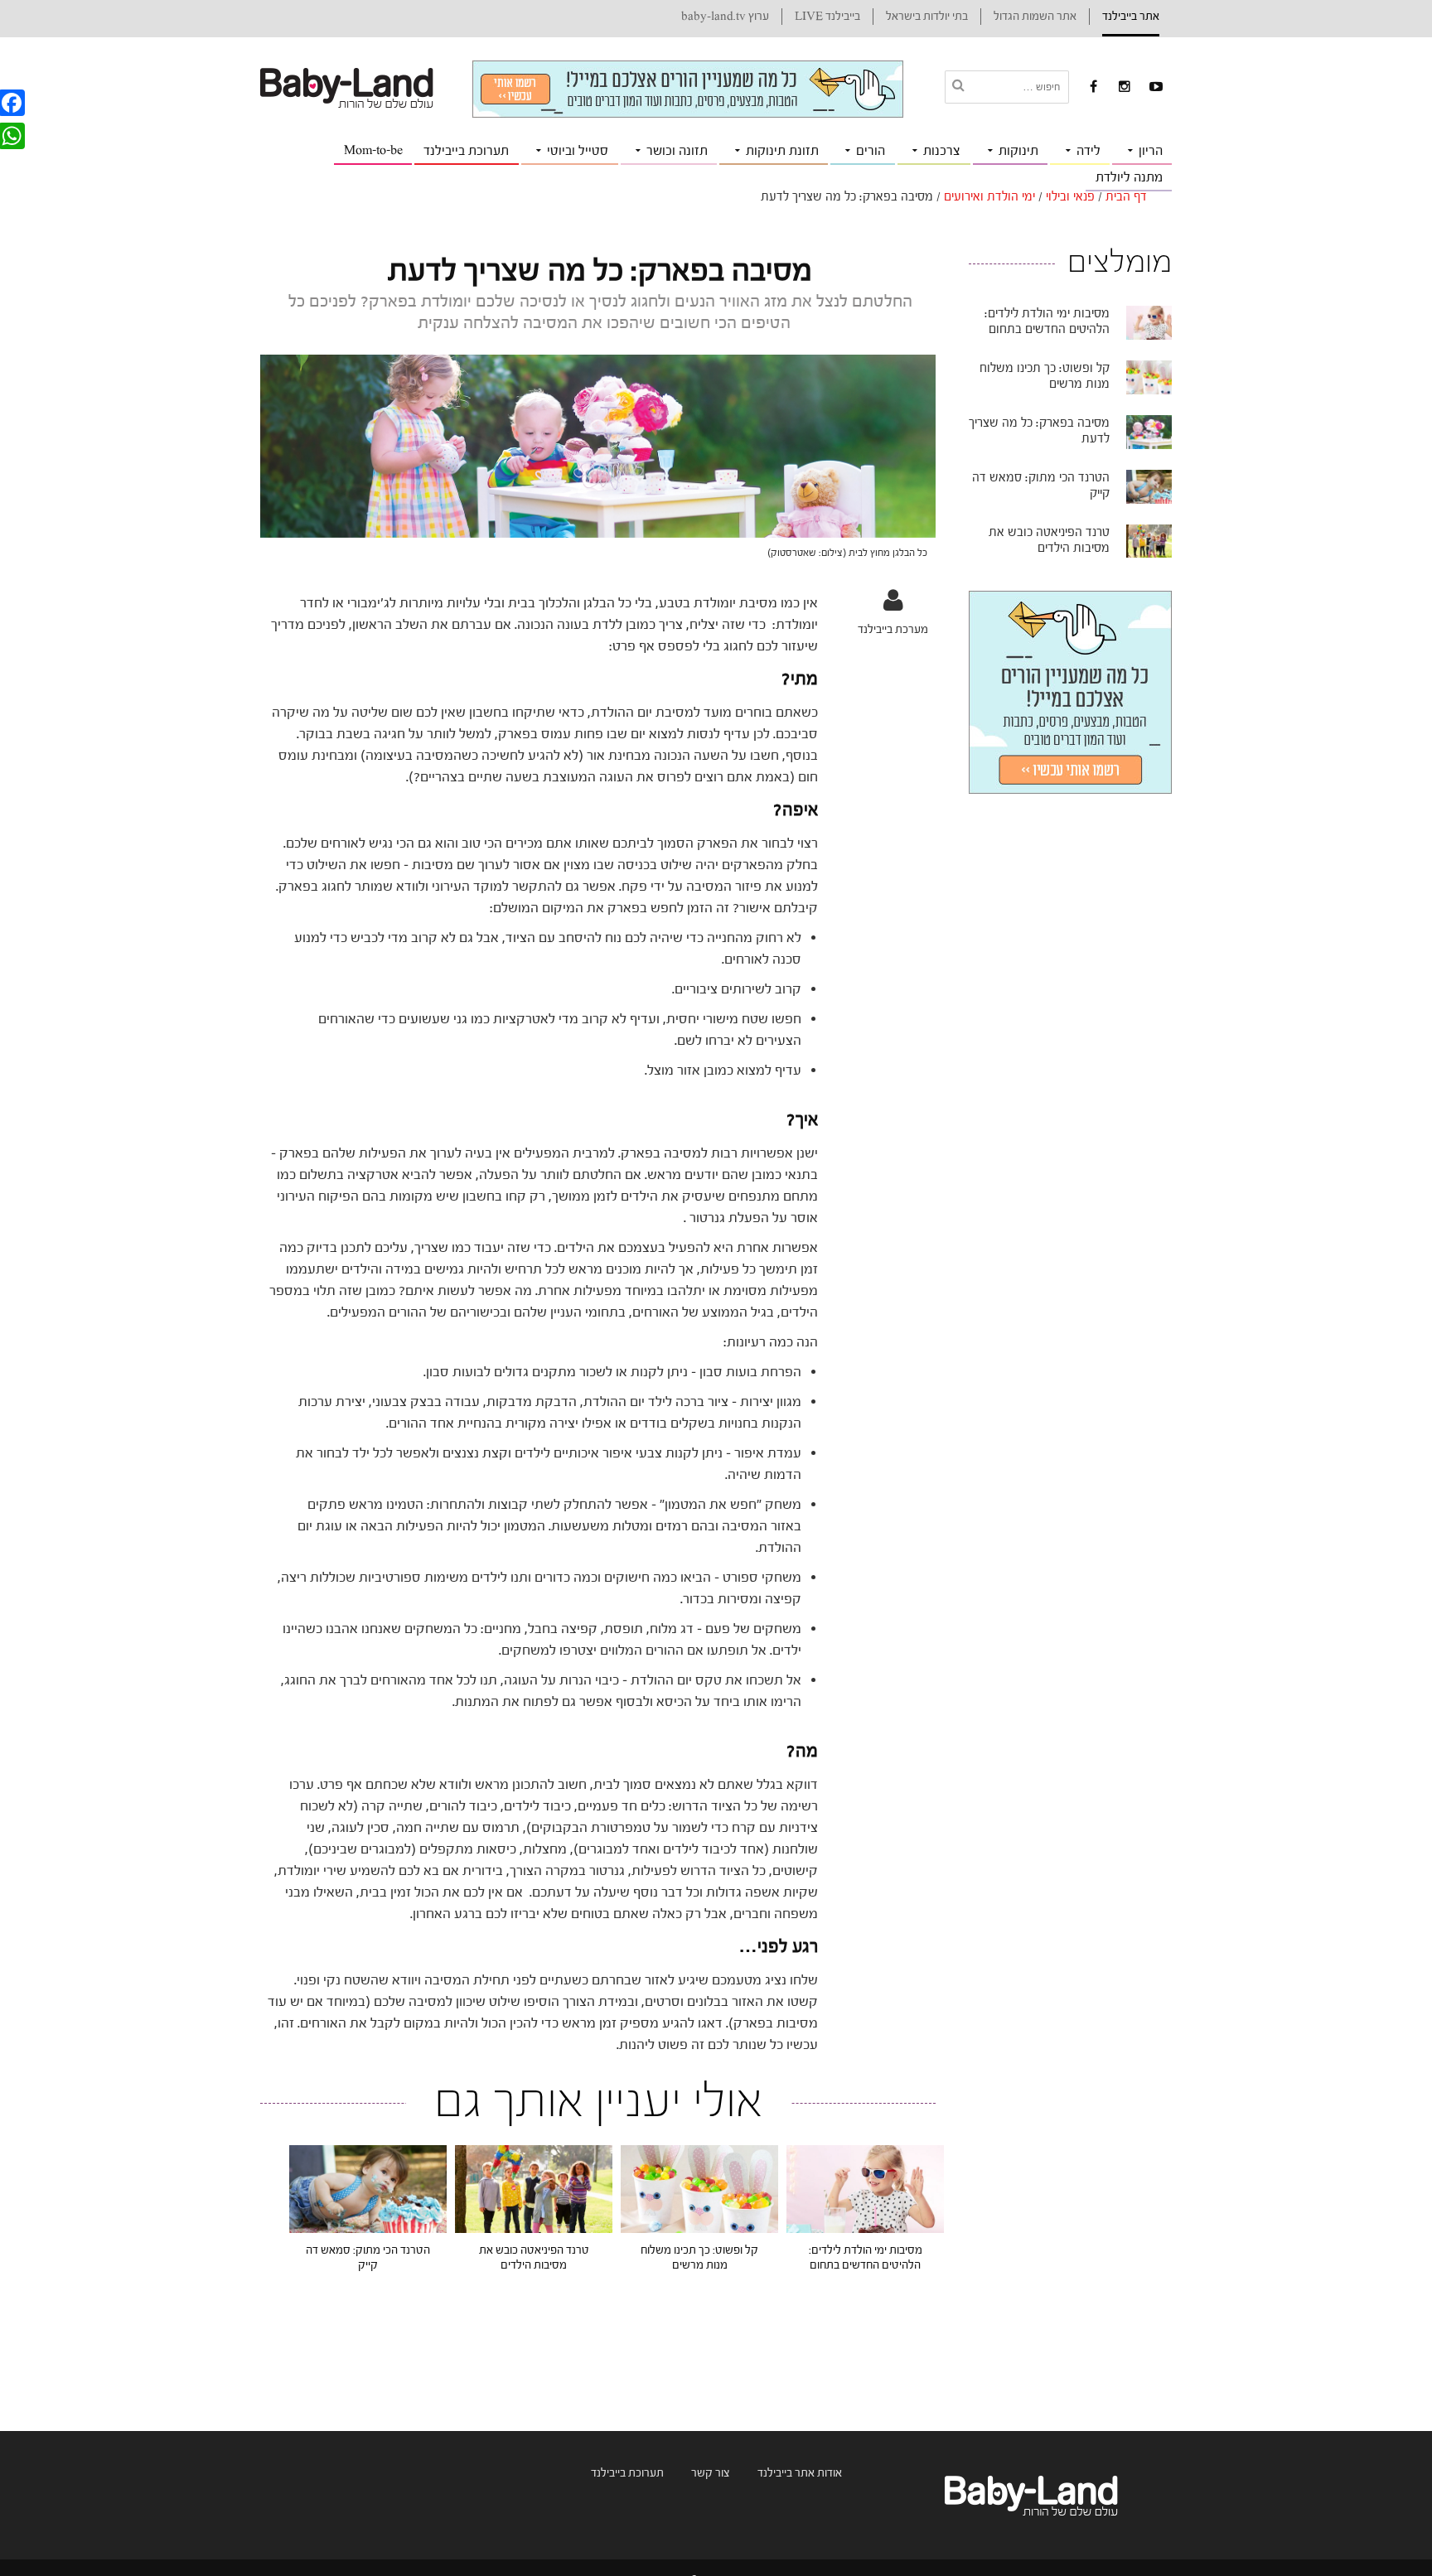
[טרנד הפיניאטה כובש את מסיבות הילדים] (534, 2188)
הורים (871, 151)
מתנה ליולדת (1129, 177)
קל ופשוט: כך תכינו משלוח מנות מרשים (699, 2258)
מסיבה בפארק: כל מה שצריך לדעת (1039, 431)
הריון (1151, 151)
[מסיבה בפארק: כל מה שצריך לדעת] (1149, 432)
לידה (1089, 151)
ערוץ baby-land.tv (725, 17)
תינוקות (1018, 151)
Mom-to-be (373, 150)
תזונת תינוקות (782, 151)
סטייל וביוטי (578, 151)
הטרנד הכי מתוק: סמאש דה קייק (368, 2258)
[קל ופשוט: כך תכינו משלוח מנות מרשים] (699, 2188)
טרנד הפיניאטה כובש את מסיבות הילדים (534, 2258)
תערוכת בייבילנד (466, 151)
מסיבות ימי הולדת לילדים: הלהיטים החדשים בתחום (866, 2258)
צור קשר (711, 2473)
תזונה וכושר (677, 151)
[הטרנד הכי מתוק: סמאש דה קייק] (368, 2188)
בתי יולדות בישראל (927, 17)
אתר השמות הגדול (1035, 17)
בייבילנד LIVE (827, 17)
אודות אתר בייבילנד (800, 2473)
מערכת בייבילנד (893, 629)
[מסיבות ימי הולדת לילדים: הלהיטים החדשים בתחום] (865, 2188)
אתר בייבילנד (1131, 17)
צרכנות (942, 151)
